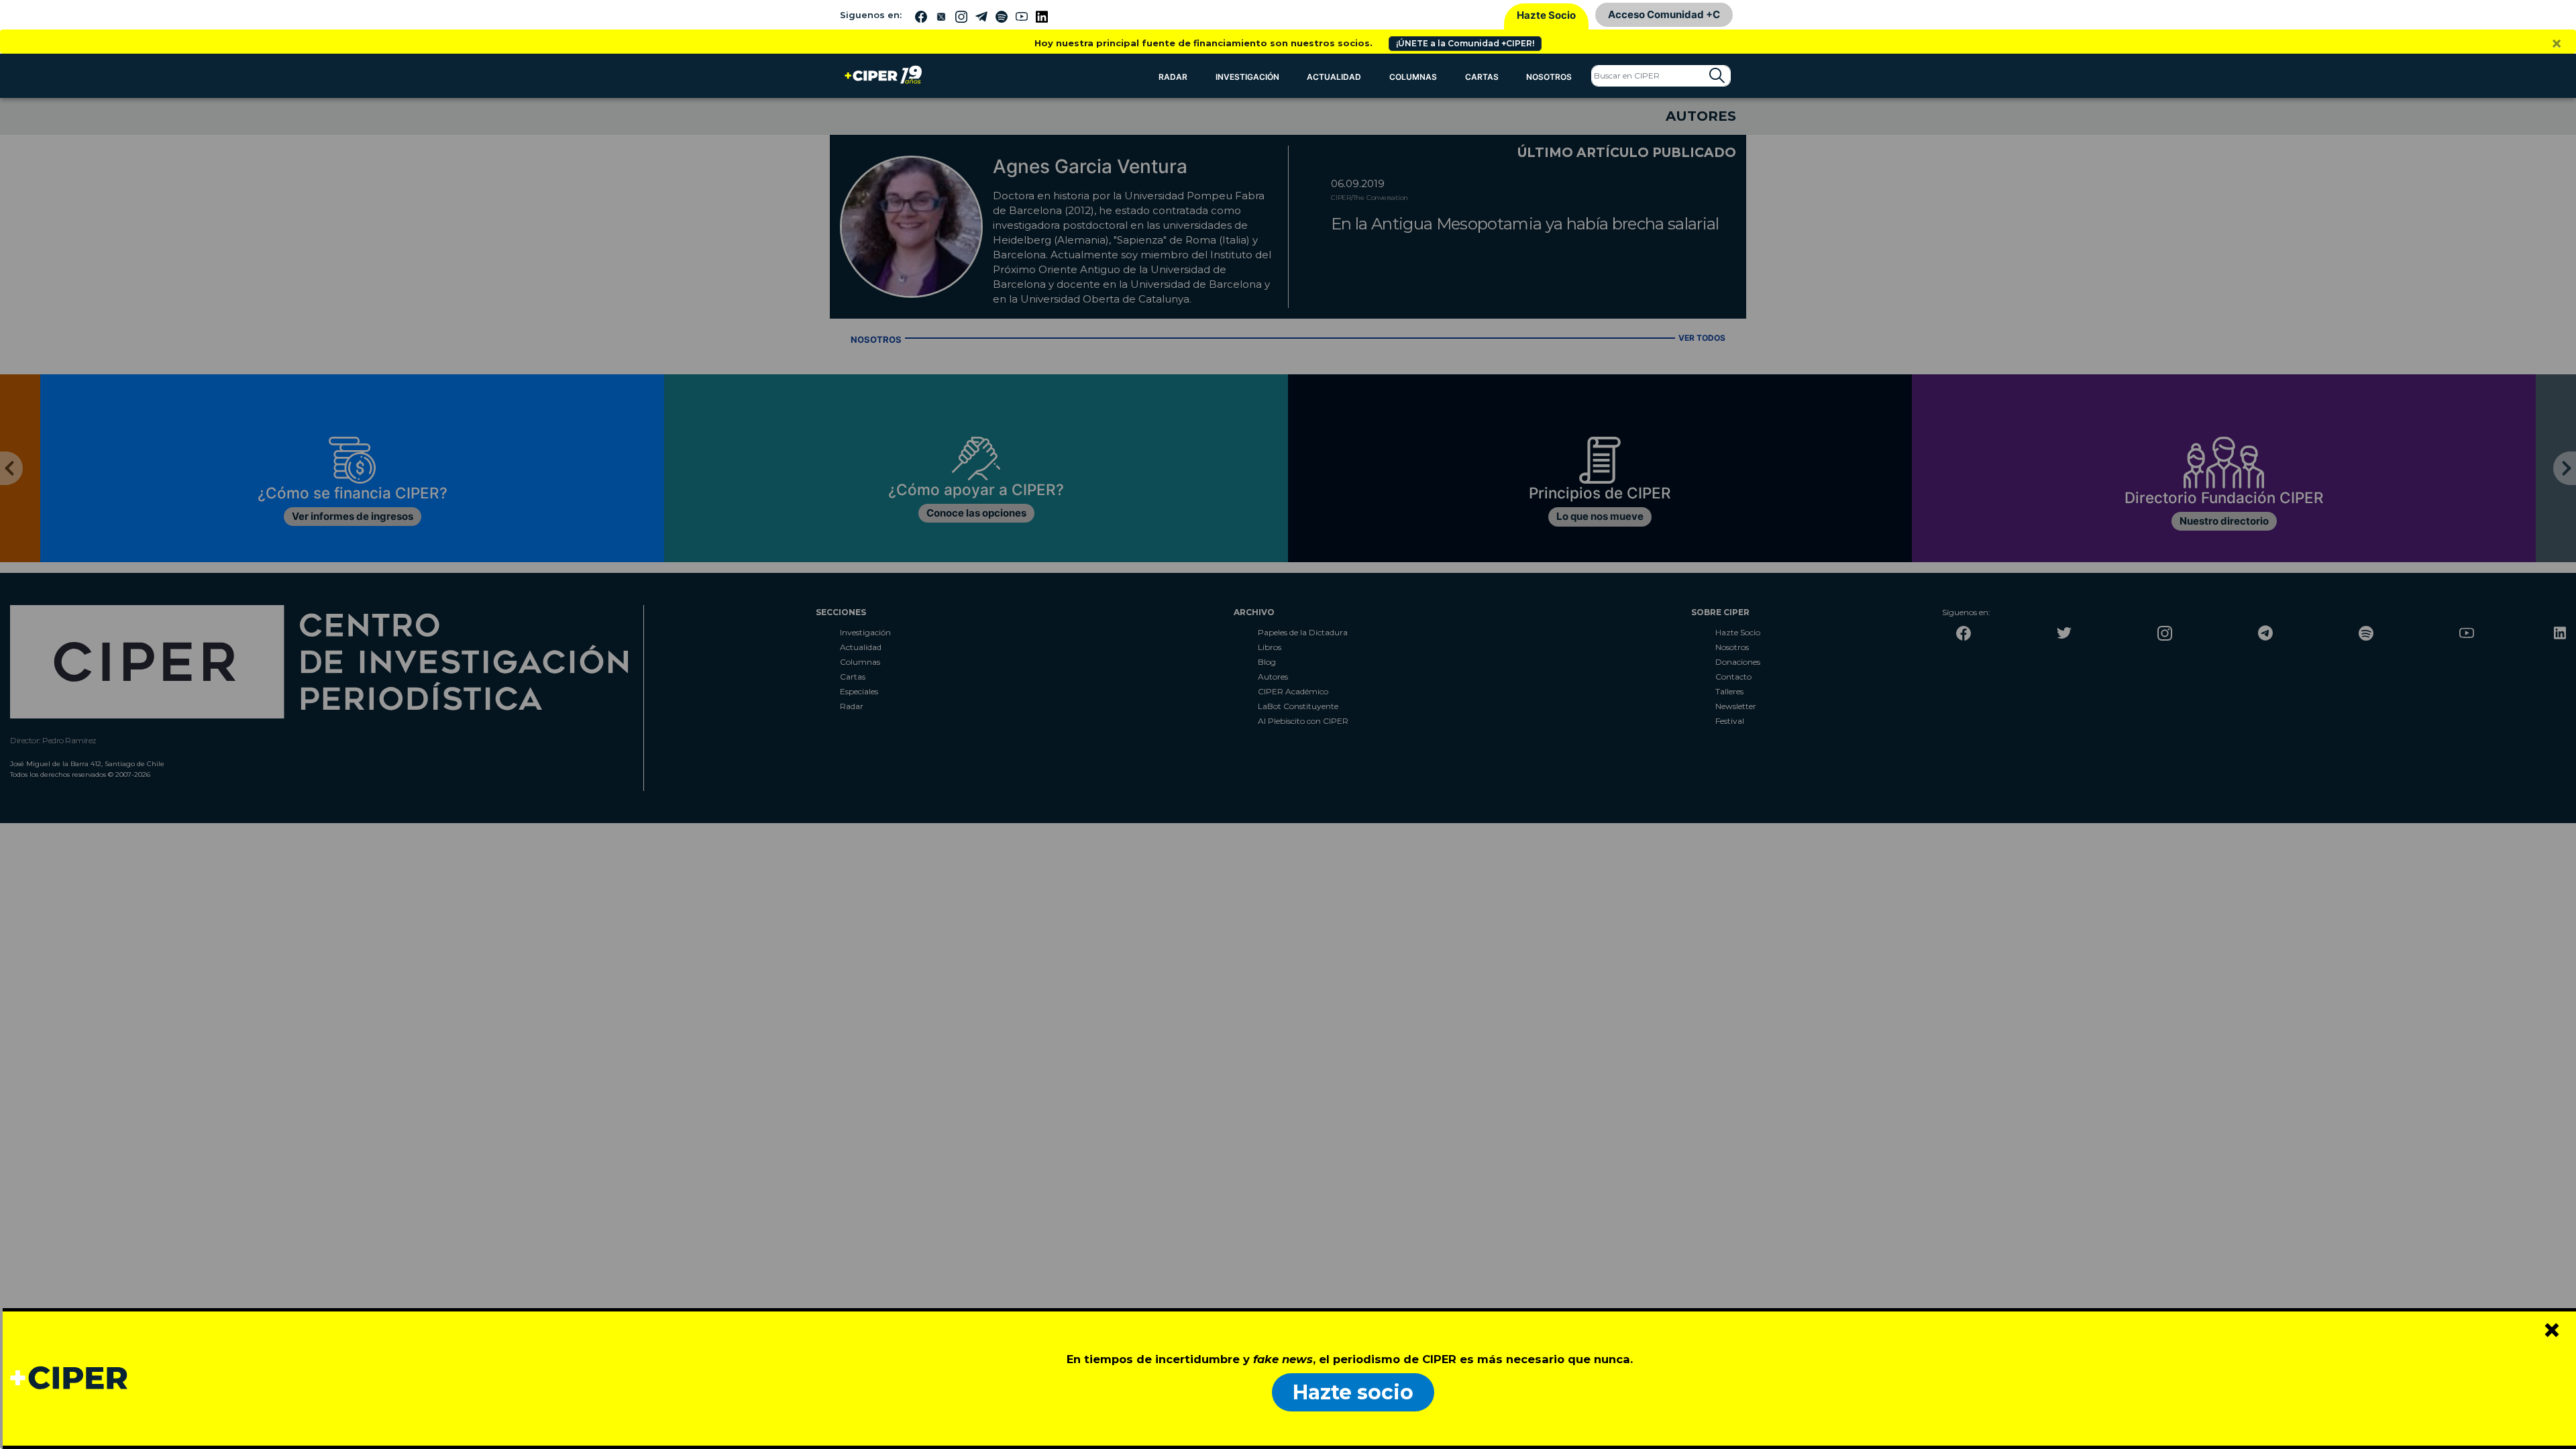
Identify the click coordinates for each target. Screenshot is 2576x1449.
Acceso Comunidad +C (1664, 14)
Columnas (1413, 77)
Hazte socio (1353, 1392)
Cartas (1482, 77)
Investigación (1247, 77)
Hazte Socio (1546, 15)
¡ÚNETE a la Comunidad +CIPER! (1465, 43)
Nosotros (1549, 77)
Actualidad (1334, 77)
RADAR (1173, 77)
